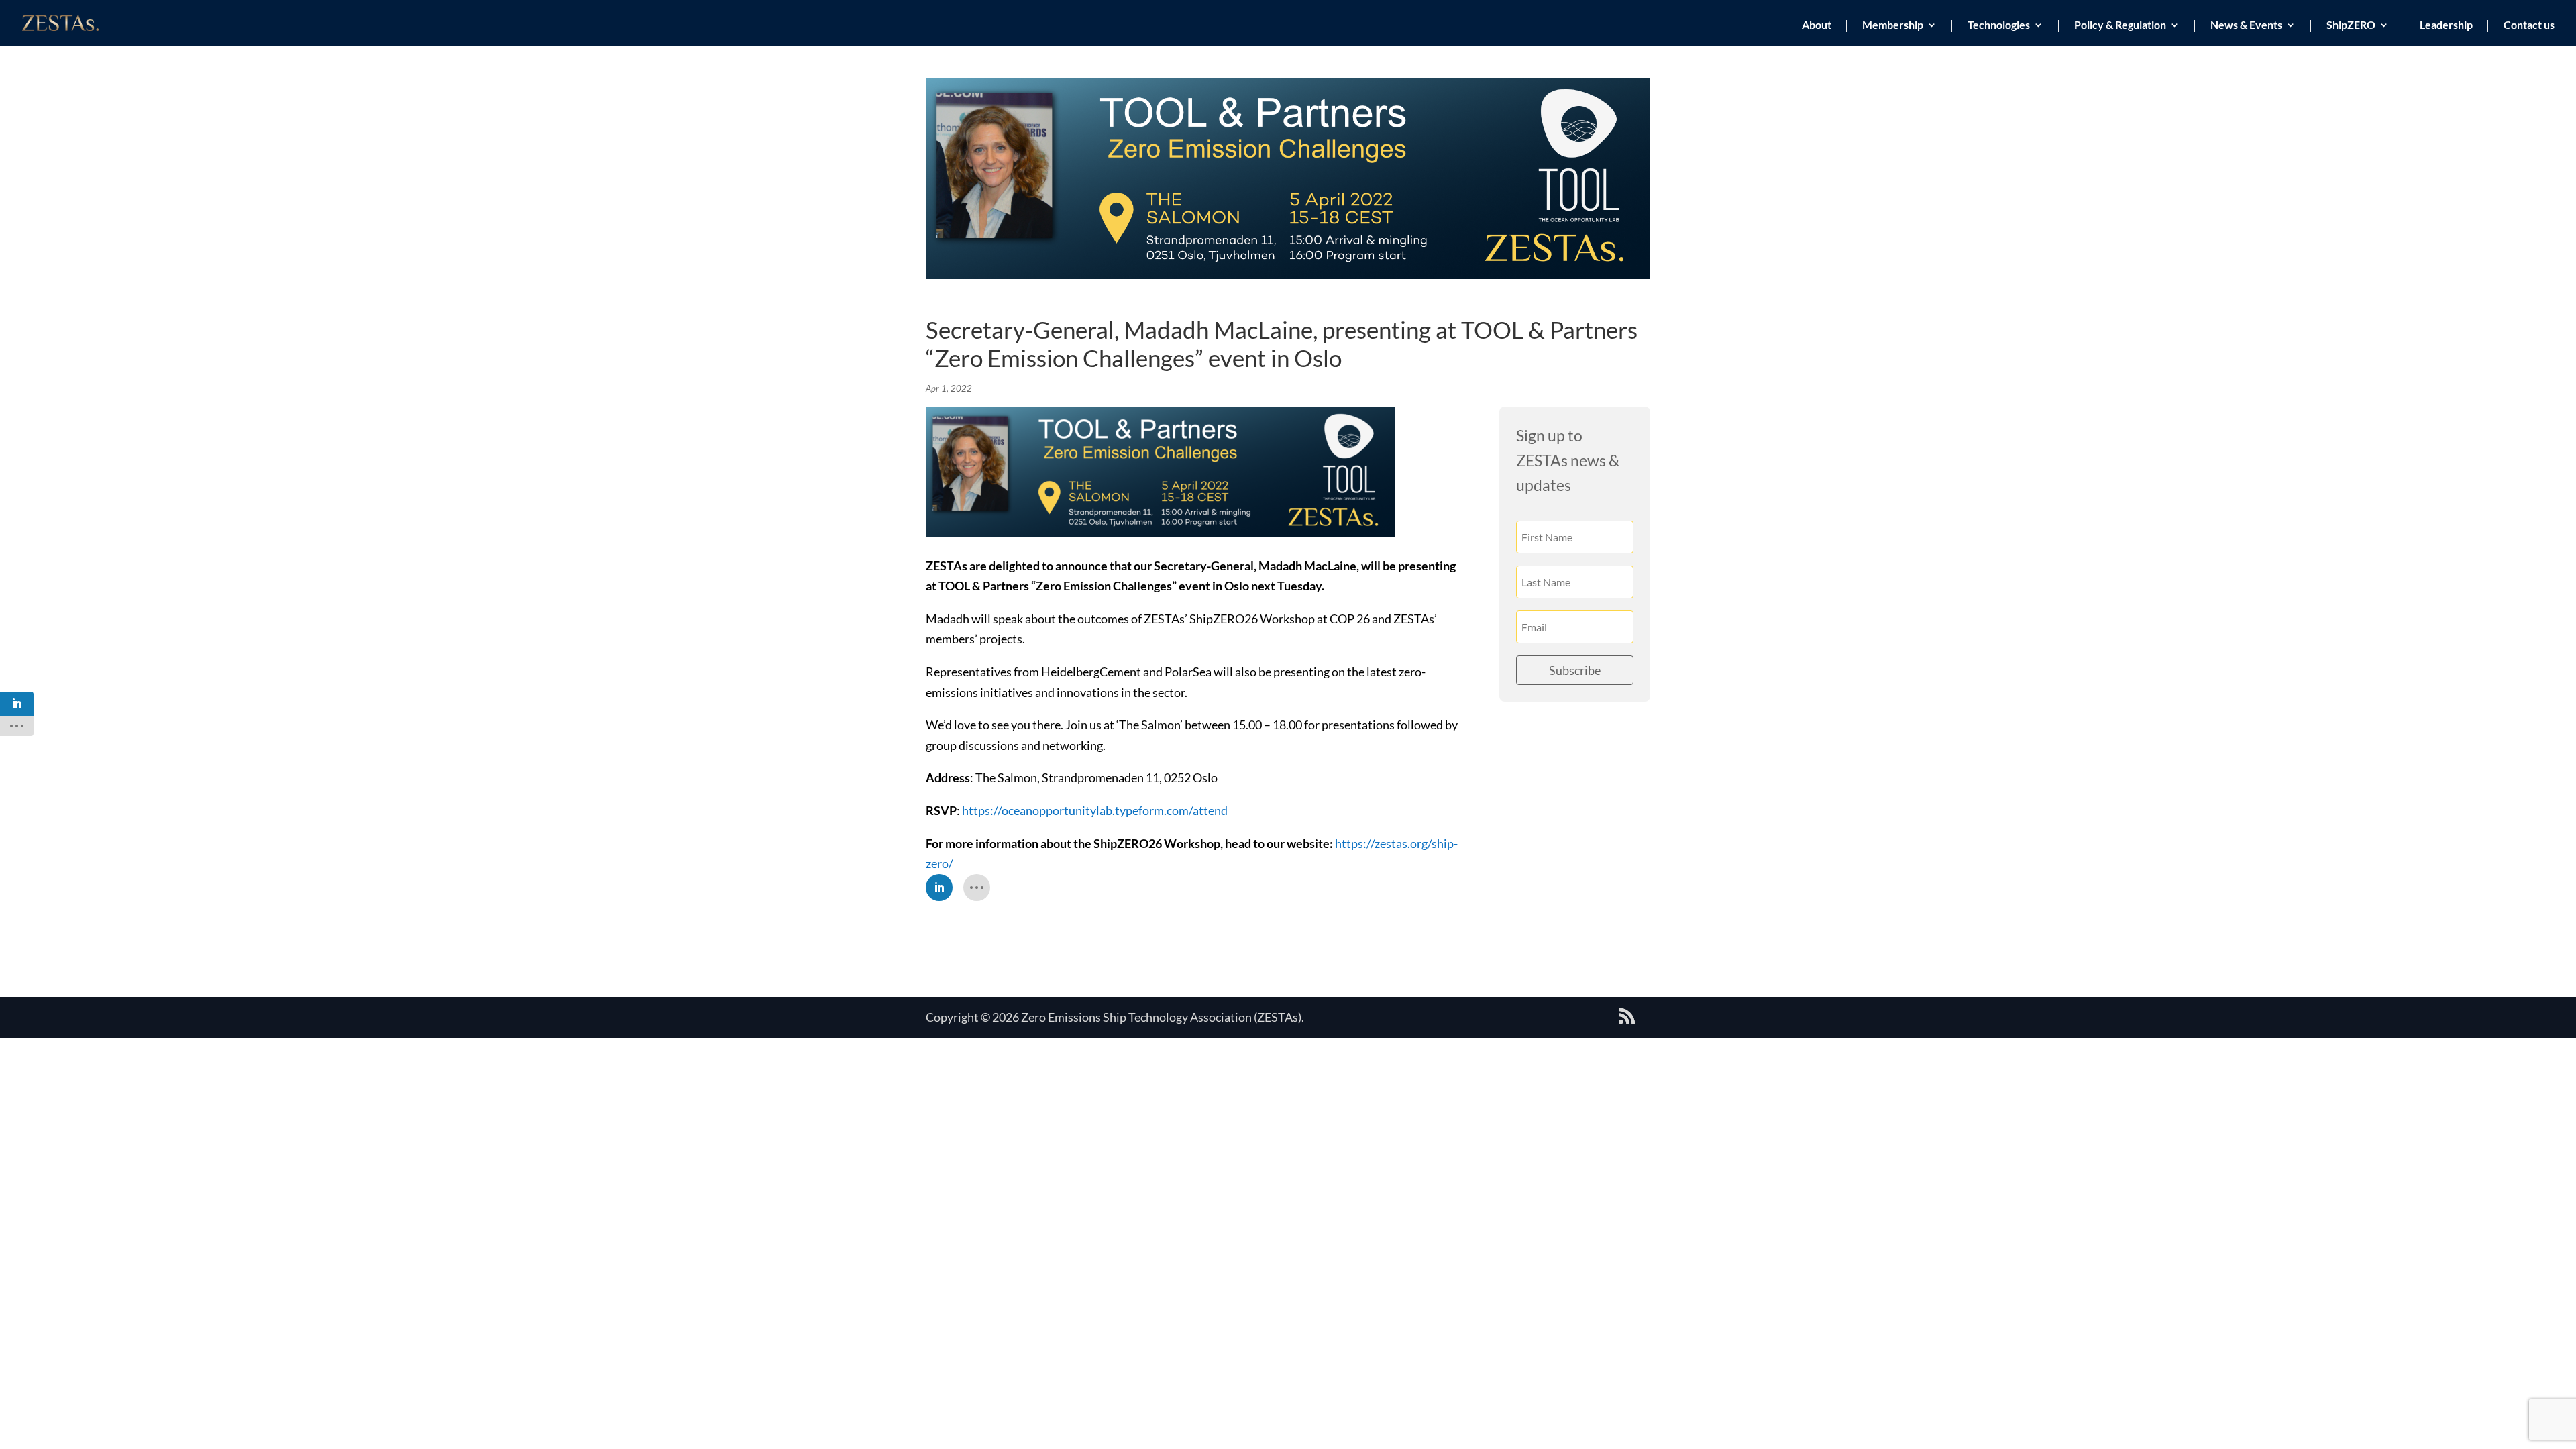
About (1817, 25)
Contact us (2529, 25)
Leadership (2446, 25)
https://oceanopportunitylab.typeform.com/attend (1095, 810)
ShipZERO (2351, 25)
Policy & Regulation (2120, 25)
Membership (1893, 25)
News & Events (2246, 25)
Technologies (1999, 25)
